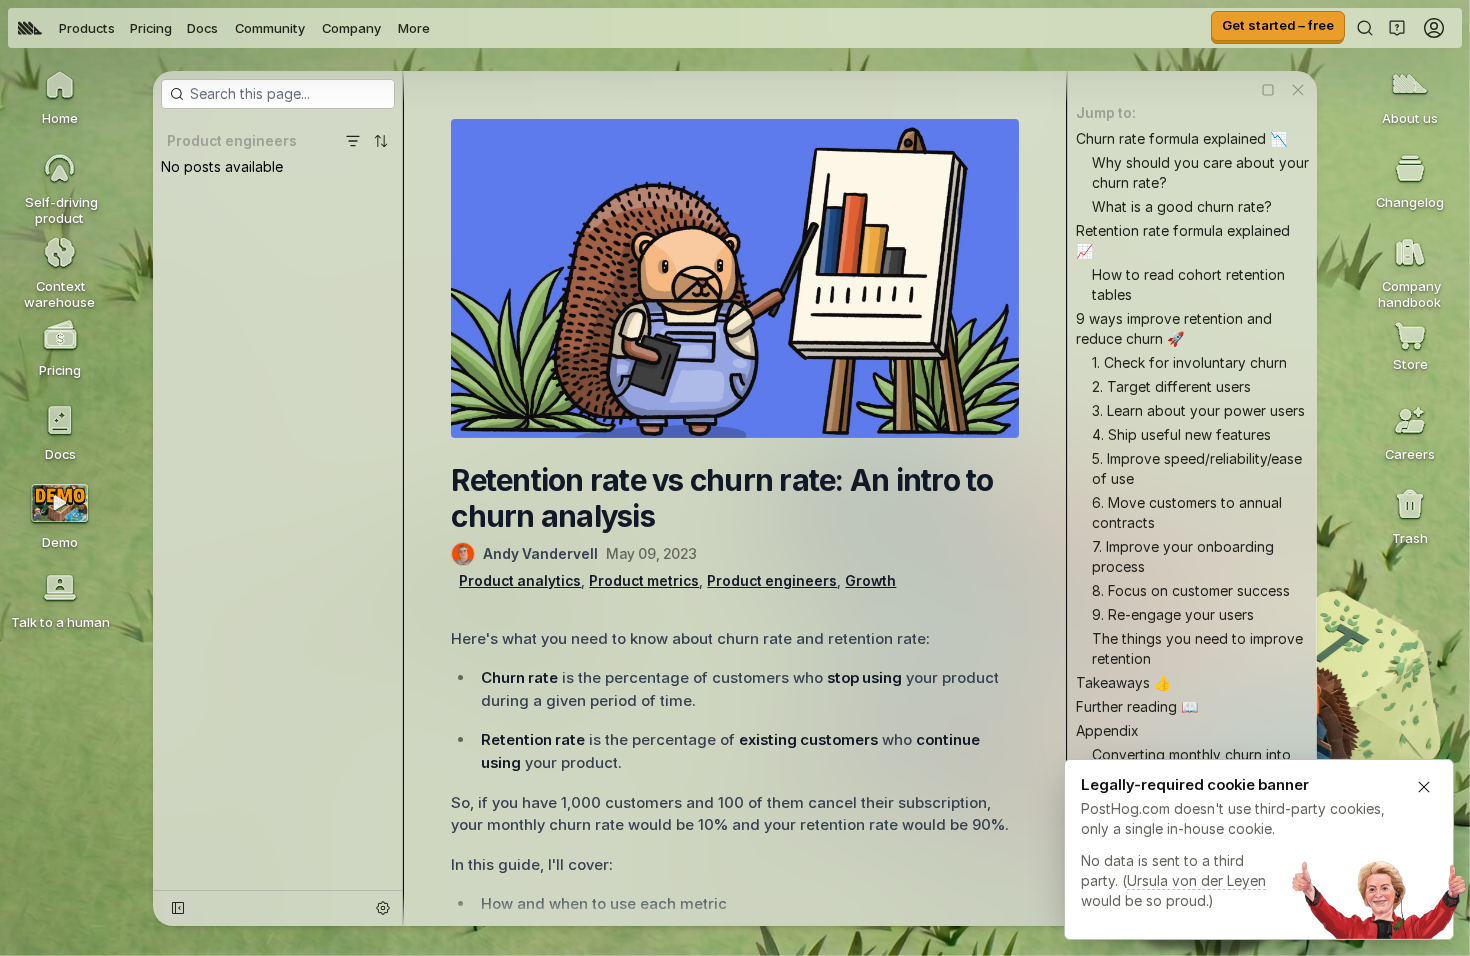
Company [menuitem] (351, 28)
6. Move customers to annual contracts (1187, 512)
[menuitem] (30, 28)
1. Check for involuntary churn (1189, 362)
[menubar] (224, 28)
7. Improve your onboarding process (1183, 556)
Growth (870, 580)
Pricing (151, 28)
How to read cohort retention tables (1188, 284)
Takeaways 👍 (1123, 682)
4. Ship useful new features (1181, 434)
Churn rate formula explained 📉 (1181, 138)
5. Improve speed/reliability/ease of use (1197, 468)
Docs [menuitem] (202, 28)
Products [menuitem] (87, 28)
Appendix (1107, 730)
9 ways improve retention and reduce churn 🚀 (1174, 328)
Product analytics (520, 580)
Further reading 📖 (1137, 706)
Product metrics (644, 580)
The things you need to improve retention (1197, 648)
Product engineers (772, 580)
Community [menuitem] (270, 28)
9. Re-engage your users (1173, 614)
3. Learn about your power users (1198, 410)
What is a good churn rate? (1182, 206)
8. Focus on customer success (1191, 590)
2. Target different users (1171, 386)
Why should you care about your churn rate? (1200, 172)
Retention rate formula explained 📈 (1183, 240)
